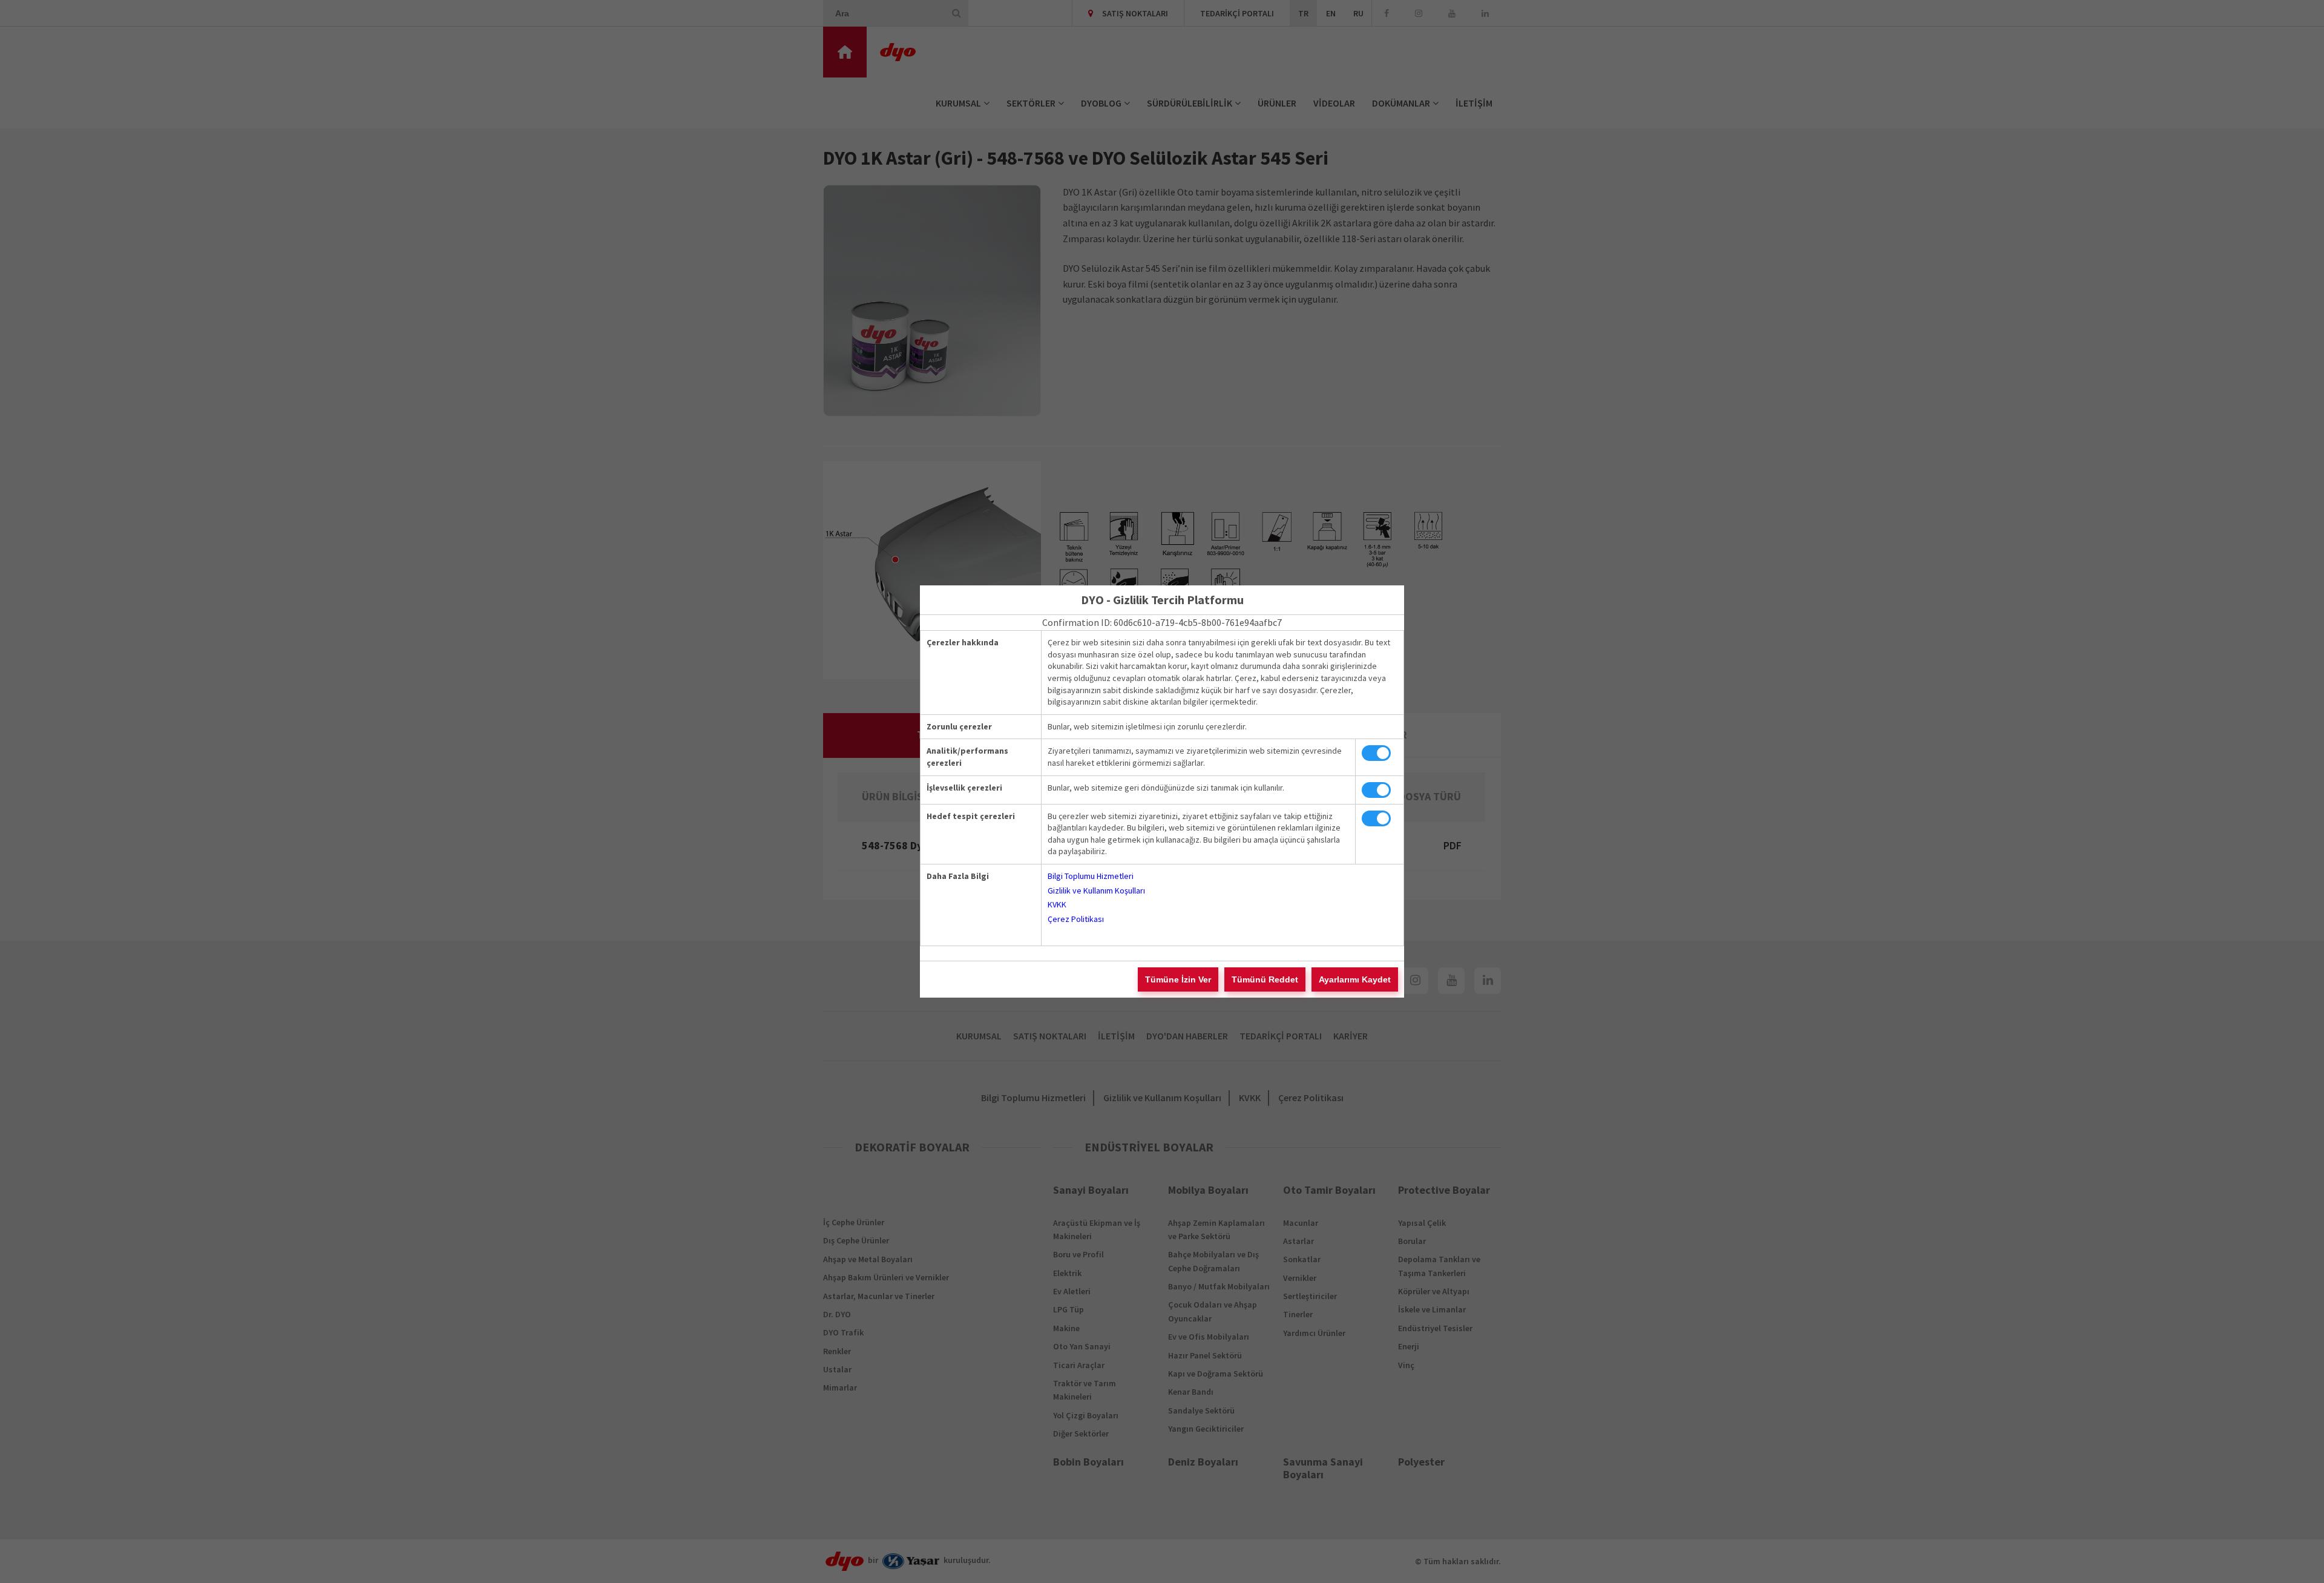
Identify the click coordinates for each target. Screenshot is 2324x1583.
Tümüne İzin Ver (1178, 979)
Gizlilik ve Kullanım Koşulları (1096, 890)
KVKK (1057, 904)
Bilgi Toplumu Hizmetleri (1091, 876)
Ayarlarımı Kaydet (1355, 979)
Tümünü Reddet (1265, 979)
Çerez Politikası (1076, 919)
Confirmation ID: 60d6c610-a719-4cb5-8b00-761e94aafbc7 (1162, 622)
